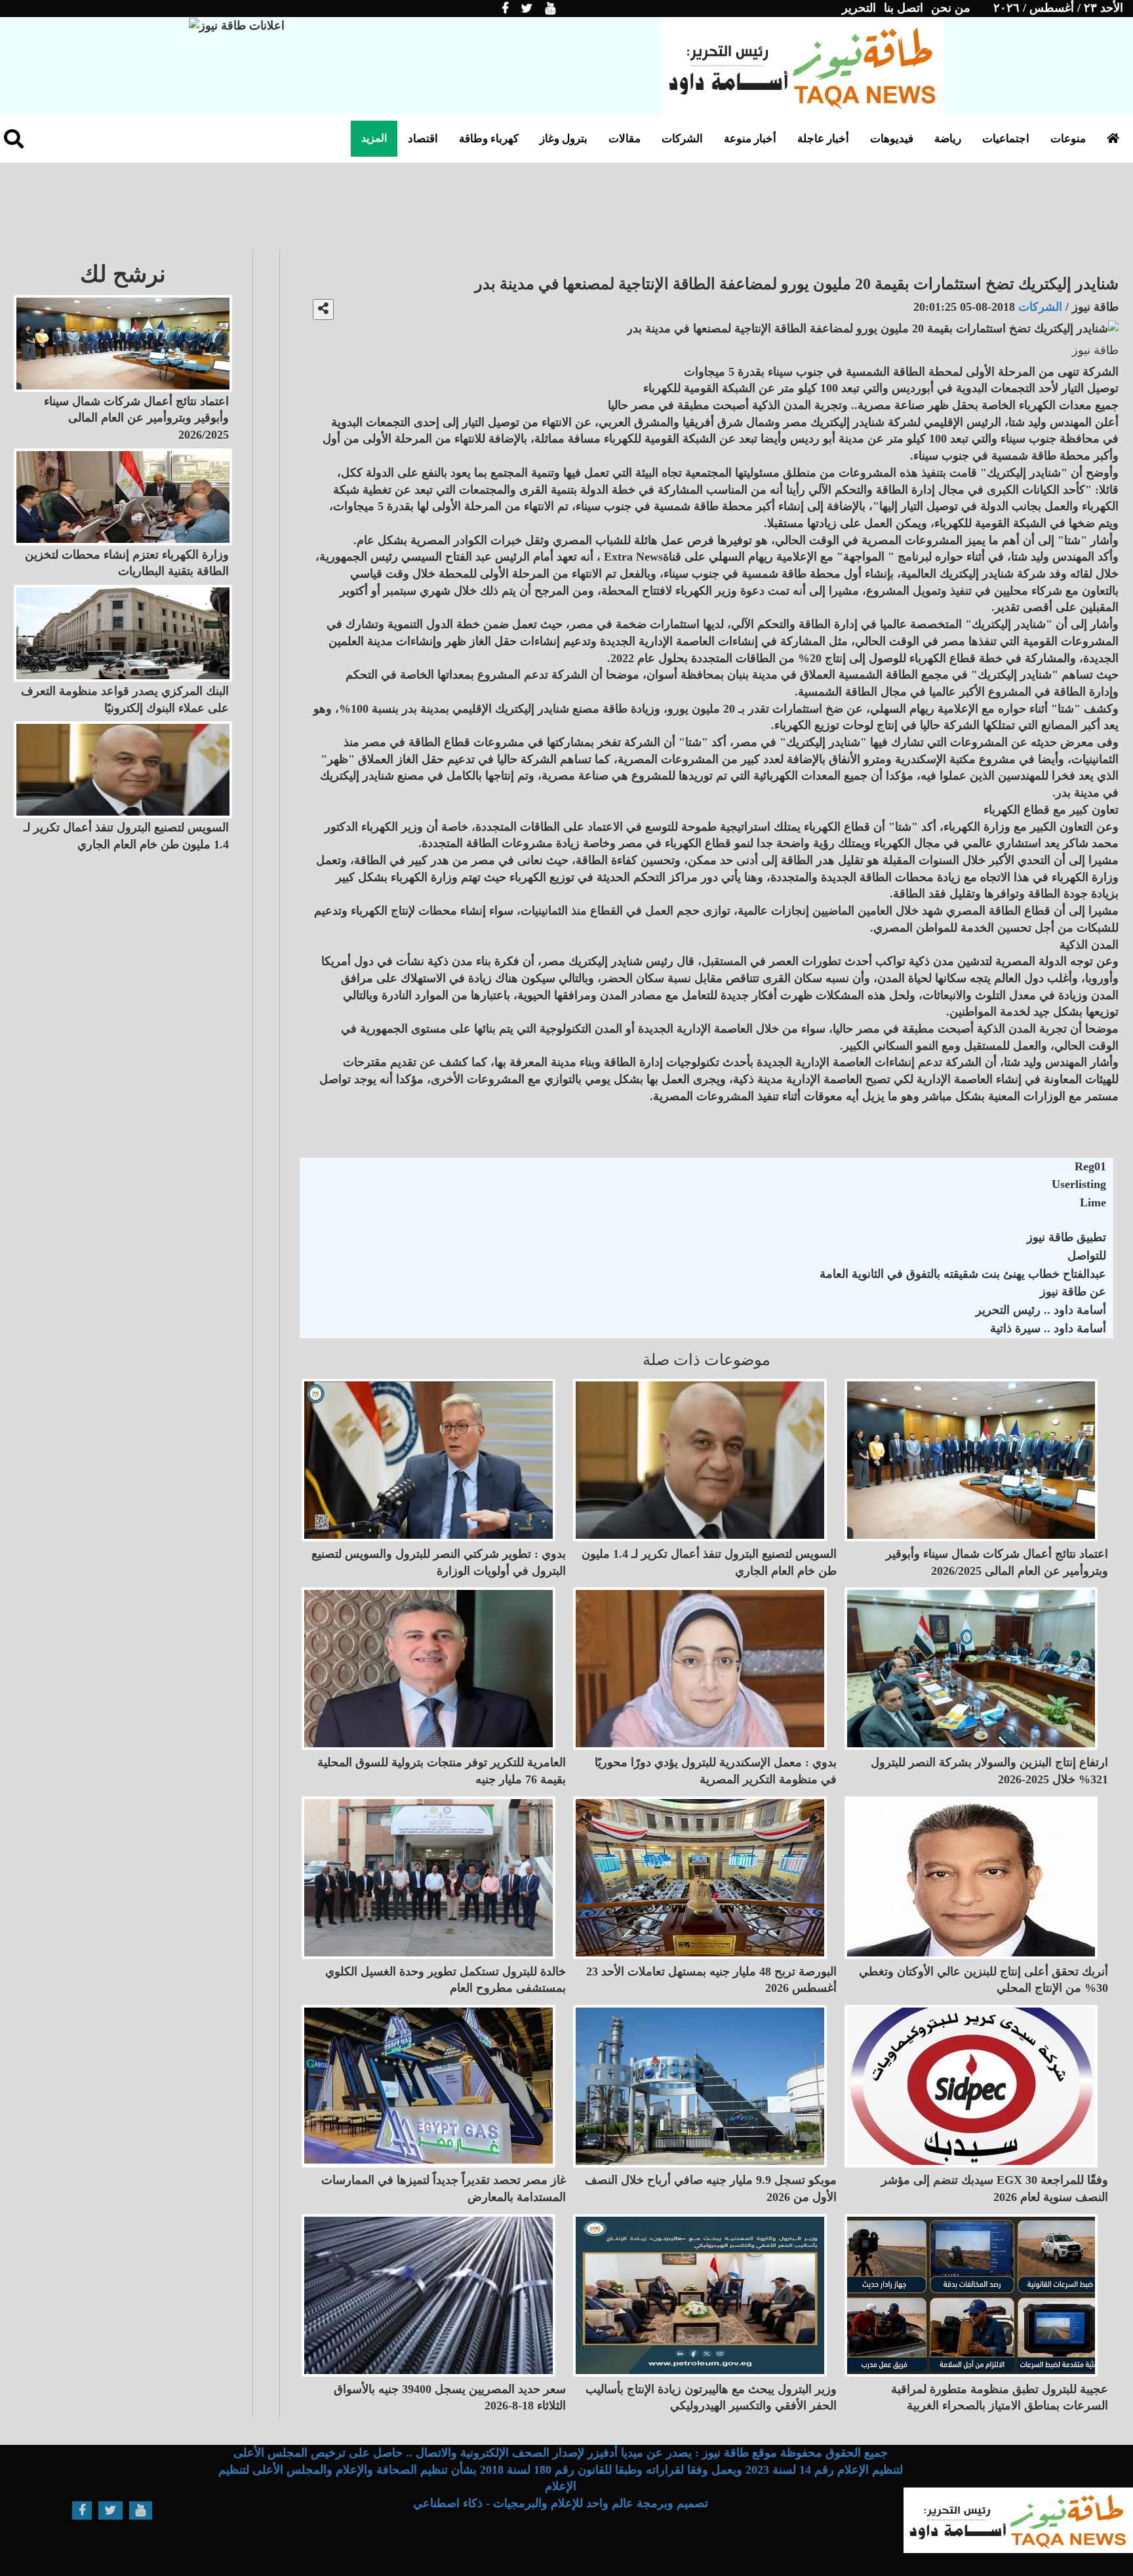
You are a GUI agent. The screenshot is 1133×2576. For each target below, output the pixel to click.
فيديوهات (892, 139)
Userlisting (1079, 1184)
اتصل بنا (904, 8)
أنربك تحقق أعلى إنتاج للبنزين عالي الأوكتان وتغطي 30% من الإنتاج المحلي (984, 1980)
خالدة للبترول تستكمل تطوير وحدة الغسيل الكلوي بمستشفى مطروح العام (446, 1980)
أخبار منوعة (750, 139)
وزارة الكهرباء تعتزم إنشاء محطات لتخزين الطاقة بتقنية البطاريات (127, 563)
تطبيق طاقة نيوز (1066, 1237)
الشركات (682, 139)
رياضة (948, 139)
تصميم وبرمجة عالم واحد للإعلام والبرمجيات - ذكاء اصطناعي (561, 2503)
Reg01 (1090, 1166)
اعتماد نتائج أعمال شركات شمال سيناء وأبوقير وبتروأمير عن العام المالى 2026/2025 (997, 1562)
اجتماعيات (1006, 139)
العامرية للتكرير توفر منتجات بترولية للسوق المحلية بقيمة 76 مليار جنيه (442, 1771)
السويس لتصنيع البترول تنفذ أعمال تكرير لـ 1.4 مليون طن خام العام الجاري (709, 1562)
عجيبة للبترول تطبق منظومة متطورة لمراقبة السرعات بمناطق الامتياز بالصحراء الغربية (1000, 2398)
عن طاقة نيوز (1073, 1292)
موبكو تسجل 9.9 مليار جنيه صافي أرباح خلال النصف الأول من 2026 (711, 2189)
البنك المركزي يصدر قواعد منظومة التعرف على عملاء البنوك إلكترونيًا (125, 700)
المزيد (374, 138)
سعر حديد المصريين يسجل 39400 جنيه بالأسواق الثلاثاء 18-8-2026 (450, 2398)
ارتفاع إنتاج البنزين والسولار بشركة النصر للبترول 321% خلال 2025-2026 (989, 1771)
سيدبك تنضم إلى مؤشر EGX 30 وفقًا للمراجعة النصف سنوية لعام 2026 (995, 2189)
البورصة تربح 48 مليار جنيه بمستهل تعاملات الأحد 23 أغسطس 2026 (711, 1980)
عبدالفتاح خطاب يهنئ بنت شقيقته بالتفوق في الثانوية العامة (963, 1274)
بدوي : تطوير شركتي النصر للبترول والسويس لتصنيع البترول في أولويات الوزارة (439, 1562)
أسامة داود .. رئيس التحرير (1041, 1310)
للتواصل (1087, 1256)
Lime (1093, 1202)
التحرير (859, 8)
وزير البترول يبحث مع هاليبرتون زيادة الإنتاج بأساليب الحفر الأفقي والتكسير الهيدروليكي (711, 2398)
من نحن (951, 8)
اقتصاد (423, 139)
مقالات (625, 139)
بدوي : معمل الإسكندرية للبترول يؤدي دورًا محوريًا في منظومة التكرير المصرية (716, 1771)
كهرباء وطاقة (489, 139)
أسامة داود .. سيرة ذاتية (1048, 1328)
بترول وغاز (564, 139)
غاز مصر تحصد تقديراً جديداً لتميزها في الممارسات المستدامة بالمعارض (444, 2189)
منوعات (1068, 139)
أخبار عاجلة (823, 139)
